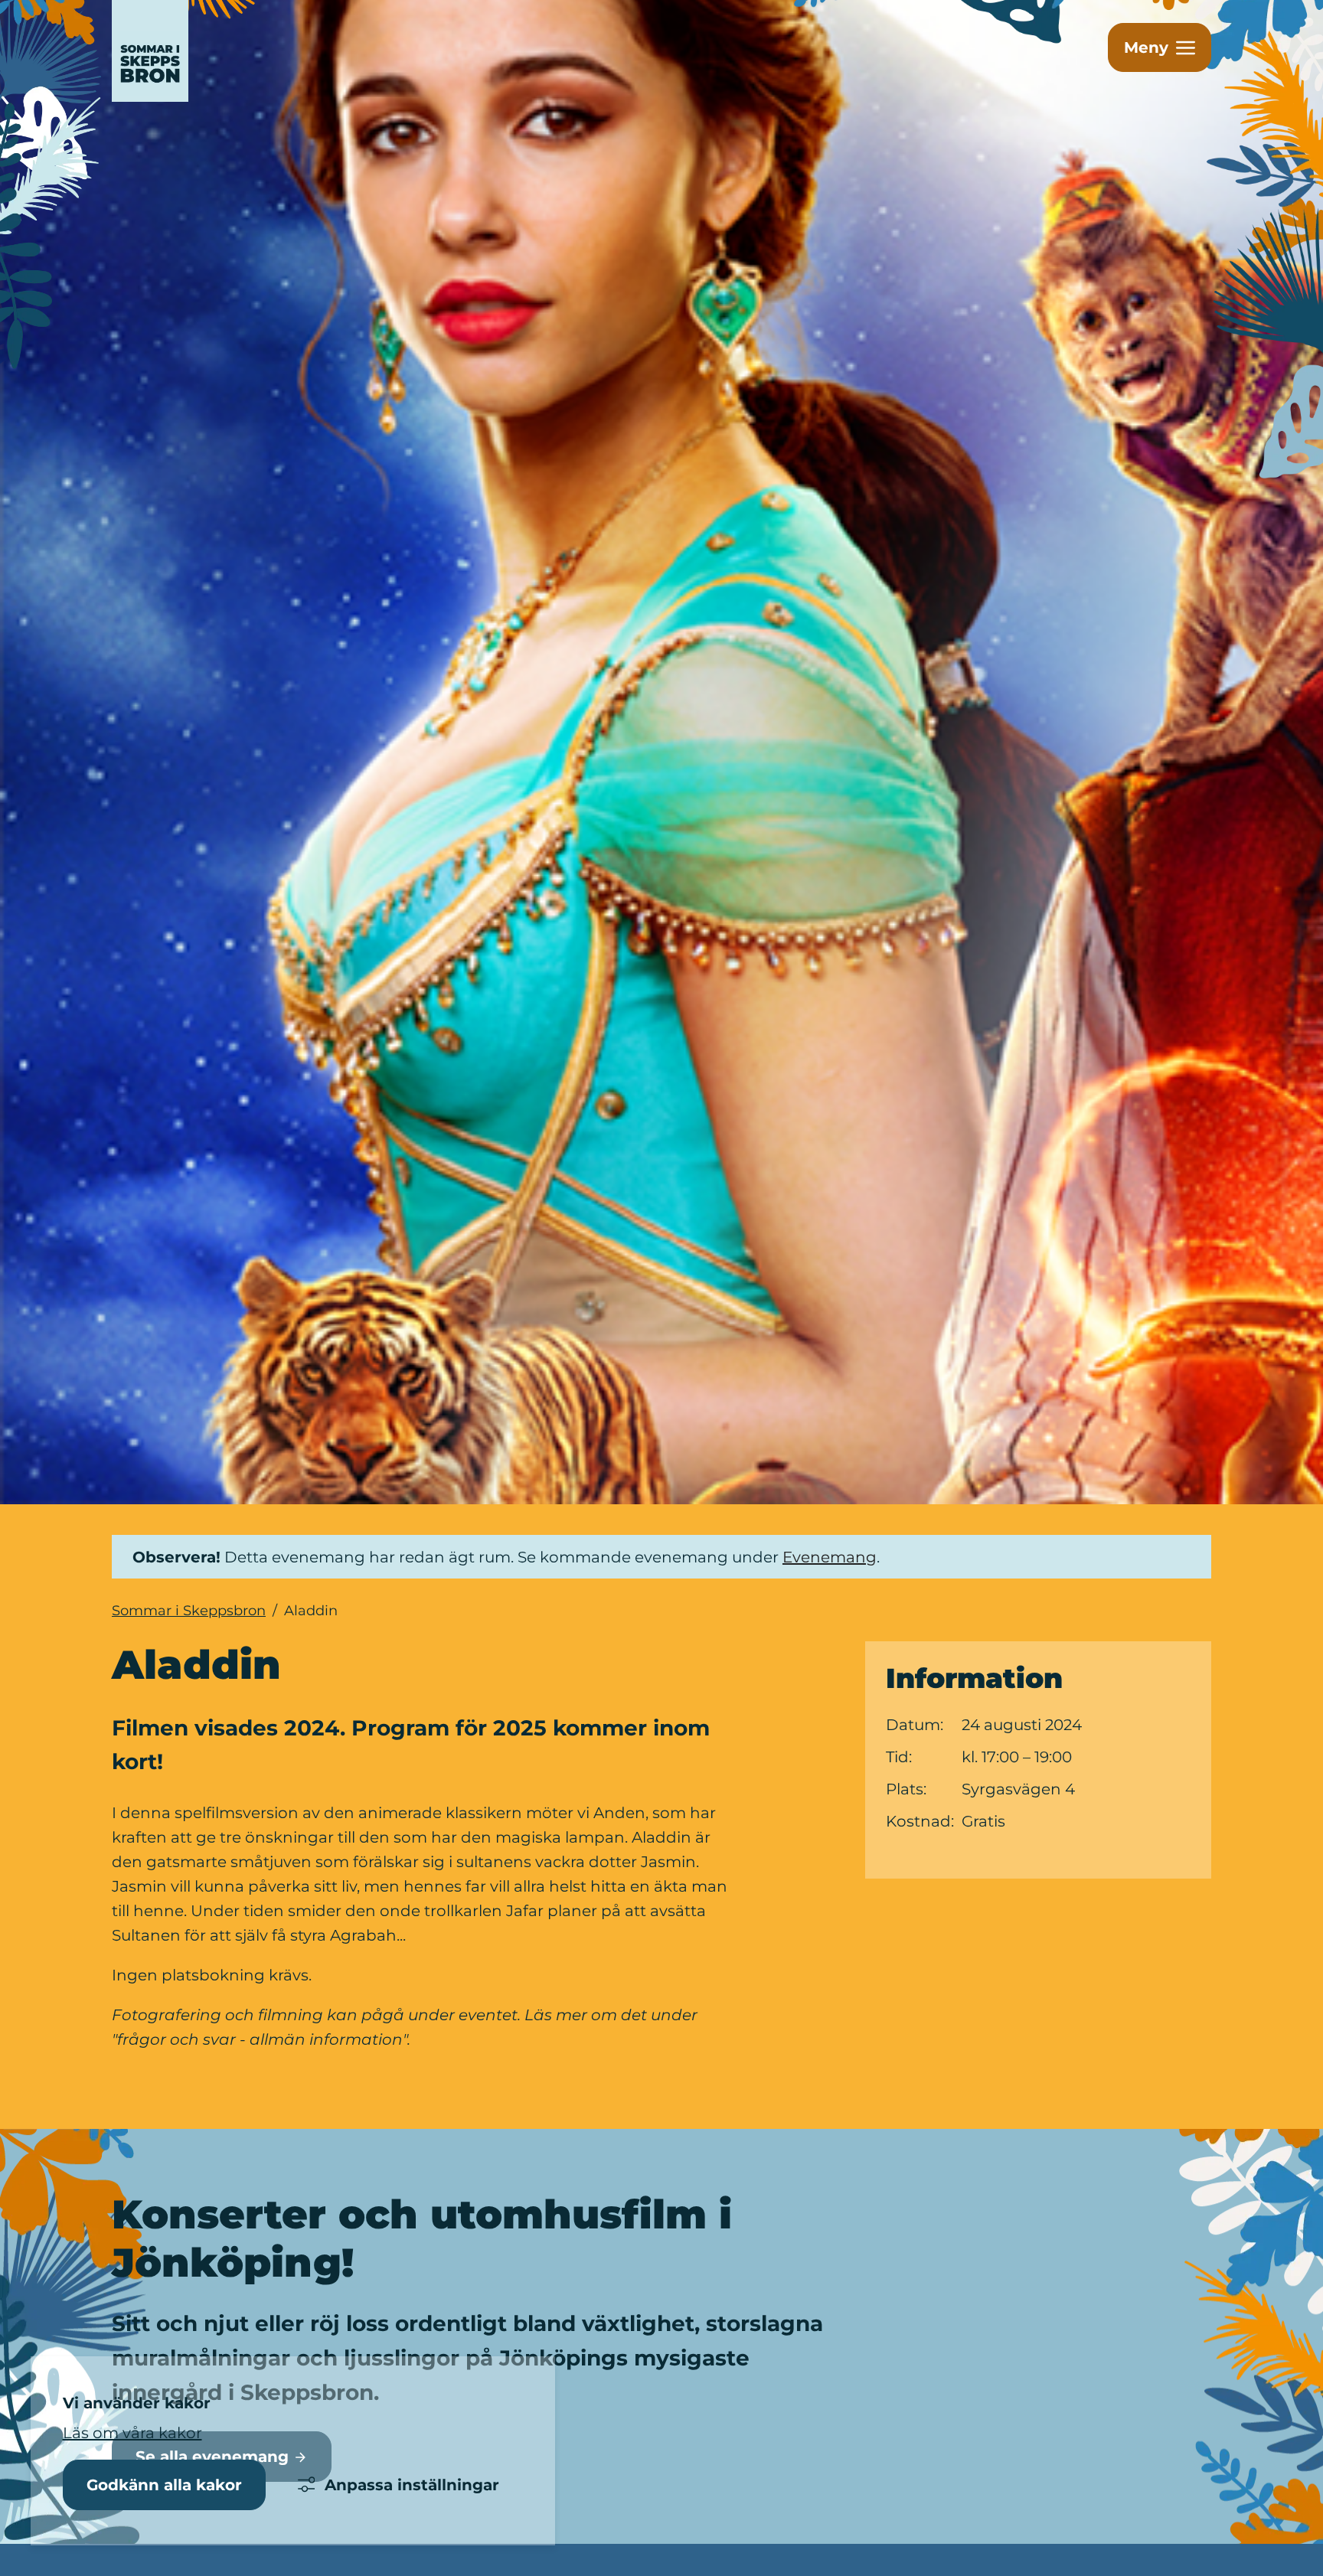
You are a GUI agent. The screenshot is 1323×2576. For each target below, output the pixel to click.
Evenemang (830, 1557)
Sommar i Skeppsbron (189, 1611)
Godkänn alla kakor (164, 2485)
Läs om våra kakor (132, 2433)
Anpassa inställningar (412, 2485)
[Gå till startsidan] (231, 51)
